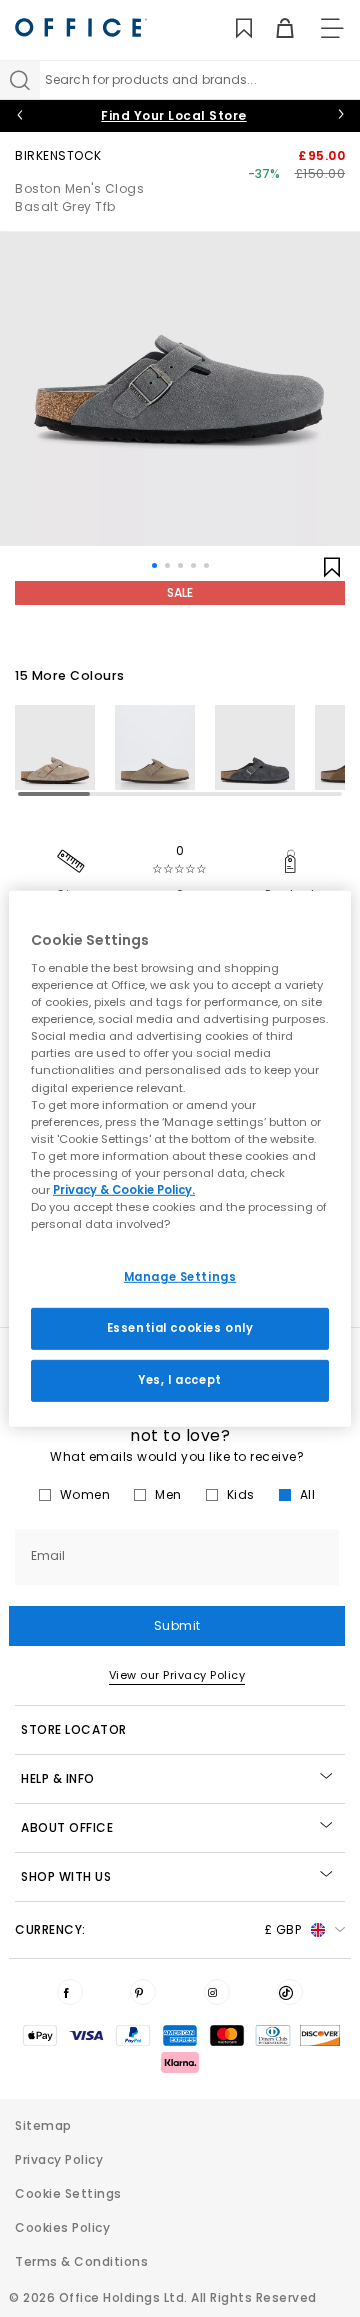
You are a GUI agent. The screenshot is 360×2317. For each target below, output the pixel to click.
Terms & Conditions (81, 2261)
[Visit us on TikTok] (290, 1992)
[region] (180, 1158)
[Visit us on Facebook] (70, 1992)
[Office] (81, 27)
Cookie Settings (68, 2193)
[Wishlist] (232, 28)
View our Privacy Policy (177, 1675)
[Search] (20, 80)
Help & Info (58, 1778)
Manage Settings (180, 1277)
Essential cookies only (180, 1328)
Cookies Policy (62, 2227)
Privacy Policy (59, 2159)
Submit (177, 1625)
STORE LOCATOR (74, 1729)
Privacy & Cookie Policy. (124, 1190)
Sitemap (43, 2125)
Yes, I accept (179, 1380)
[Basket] (273, 28)
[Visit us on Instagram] (217, 1992)
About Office (67, 1827)
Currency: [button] (158, 1929)
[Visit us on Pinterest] (143, 1992)
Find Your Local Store (174, 115)
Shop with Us (66, 1876)
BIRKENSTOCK (58, 155)
